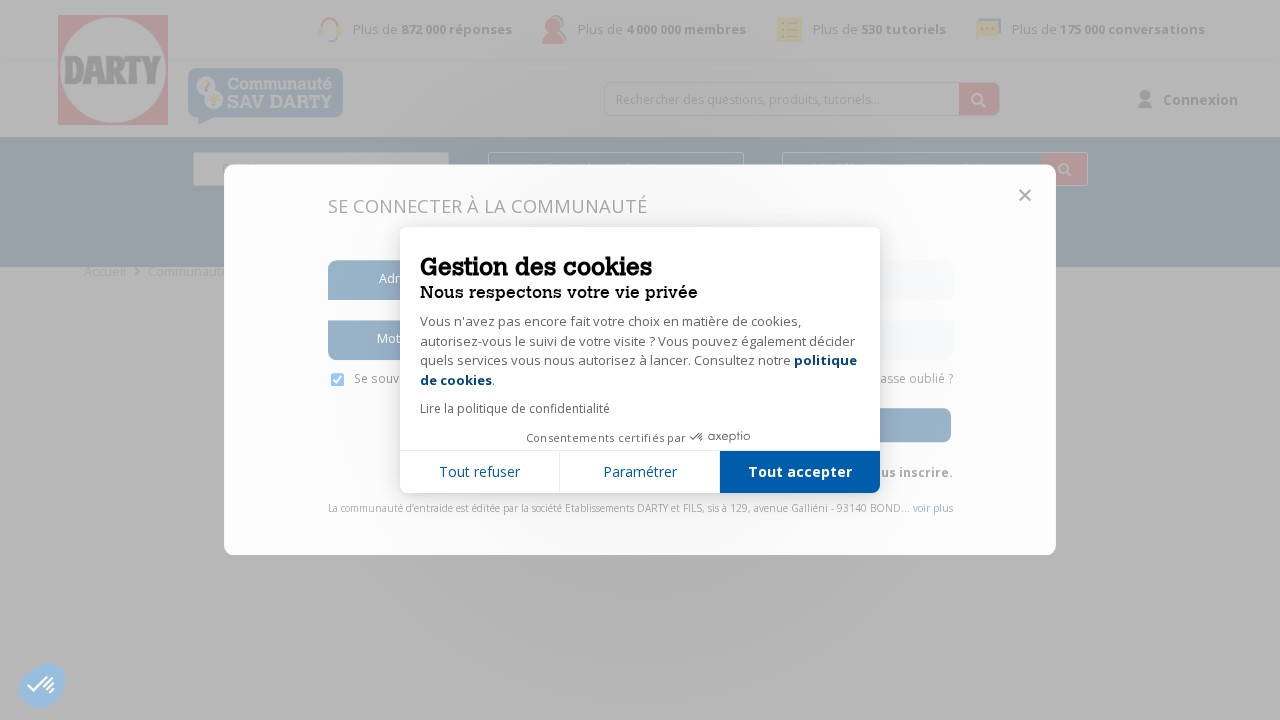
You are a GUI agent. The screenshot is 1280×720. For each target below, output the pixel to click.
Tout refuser (479, 471)
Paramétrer (640, 471)
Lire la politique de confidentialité (515, 408)
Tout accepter (800, 471)
